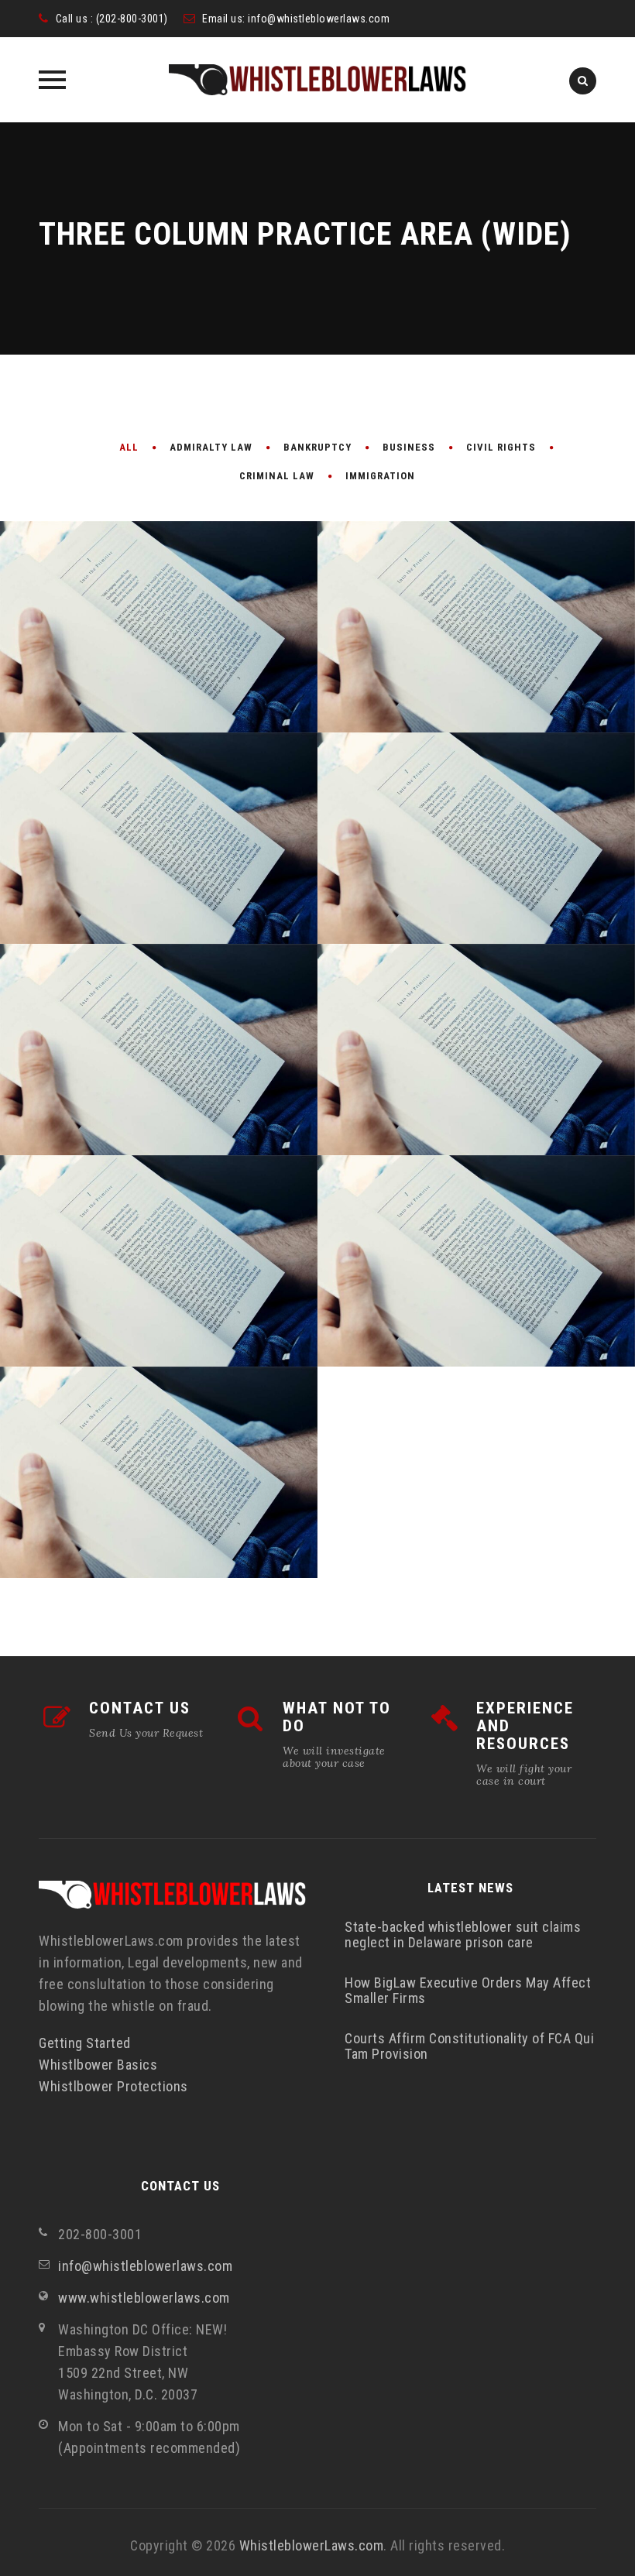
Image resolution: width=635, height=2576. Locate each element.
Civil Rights (501, 447)
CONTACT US (140, 1708)
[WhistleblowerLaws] (317, 80)
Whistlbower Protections (113, 2086)
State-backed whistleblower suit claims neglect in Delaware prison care (463, 1935)
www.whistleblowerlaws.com (144, 2298)
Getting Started (85, 2043)
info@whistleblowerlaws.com (319, 19)
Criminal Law (277, 476)
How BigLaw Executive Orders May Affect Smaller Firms (468, 1990)
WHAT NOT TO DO (337, 1717)
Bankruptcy (317, 447)
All (129, 447)
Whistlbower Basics (98, 2065)
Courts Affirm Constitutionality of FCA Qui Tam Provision (469, 2046)
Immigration (380, 476)
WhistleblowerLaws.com (312, 2545)
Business (409, 447)
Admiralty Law (211, 447)
